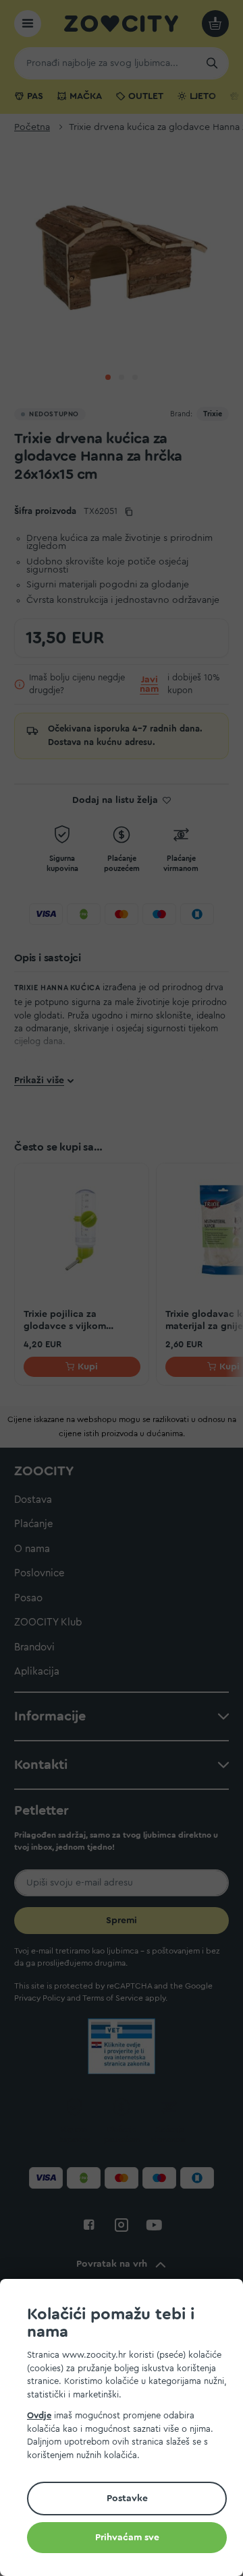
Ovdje (39, 2415)
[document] (127, 2429)
